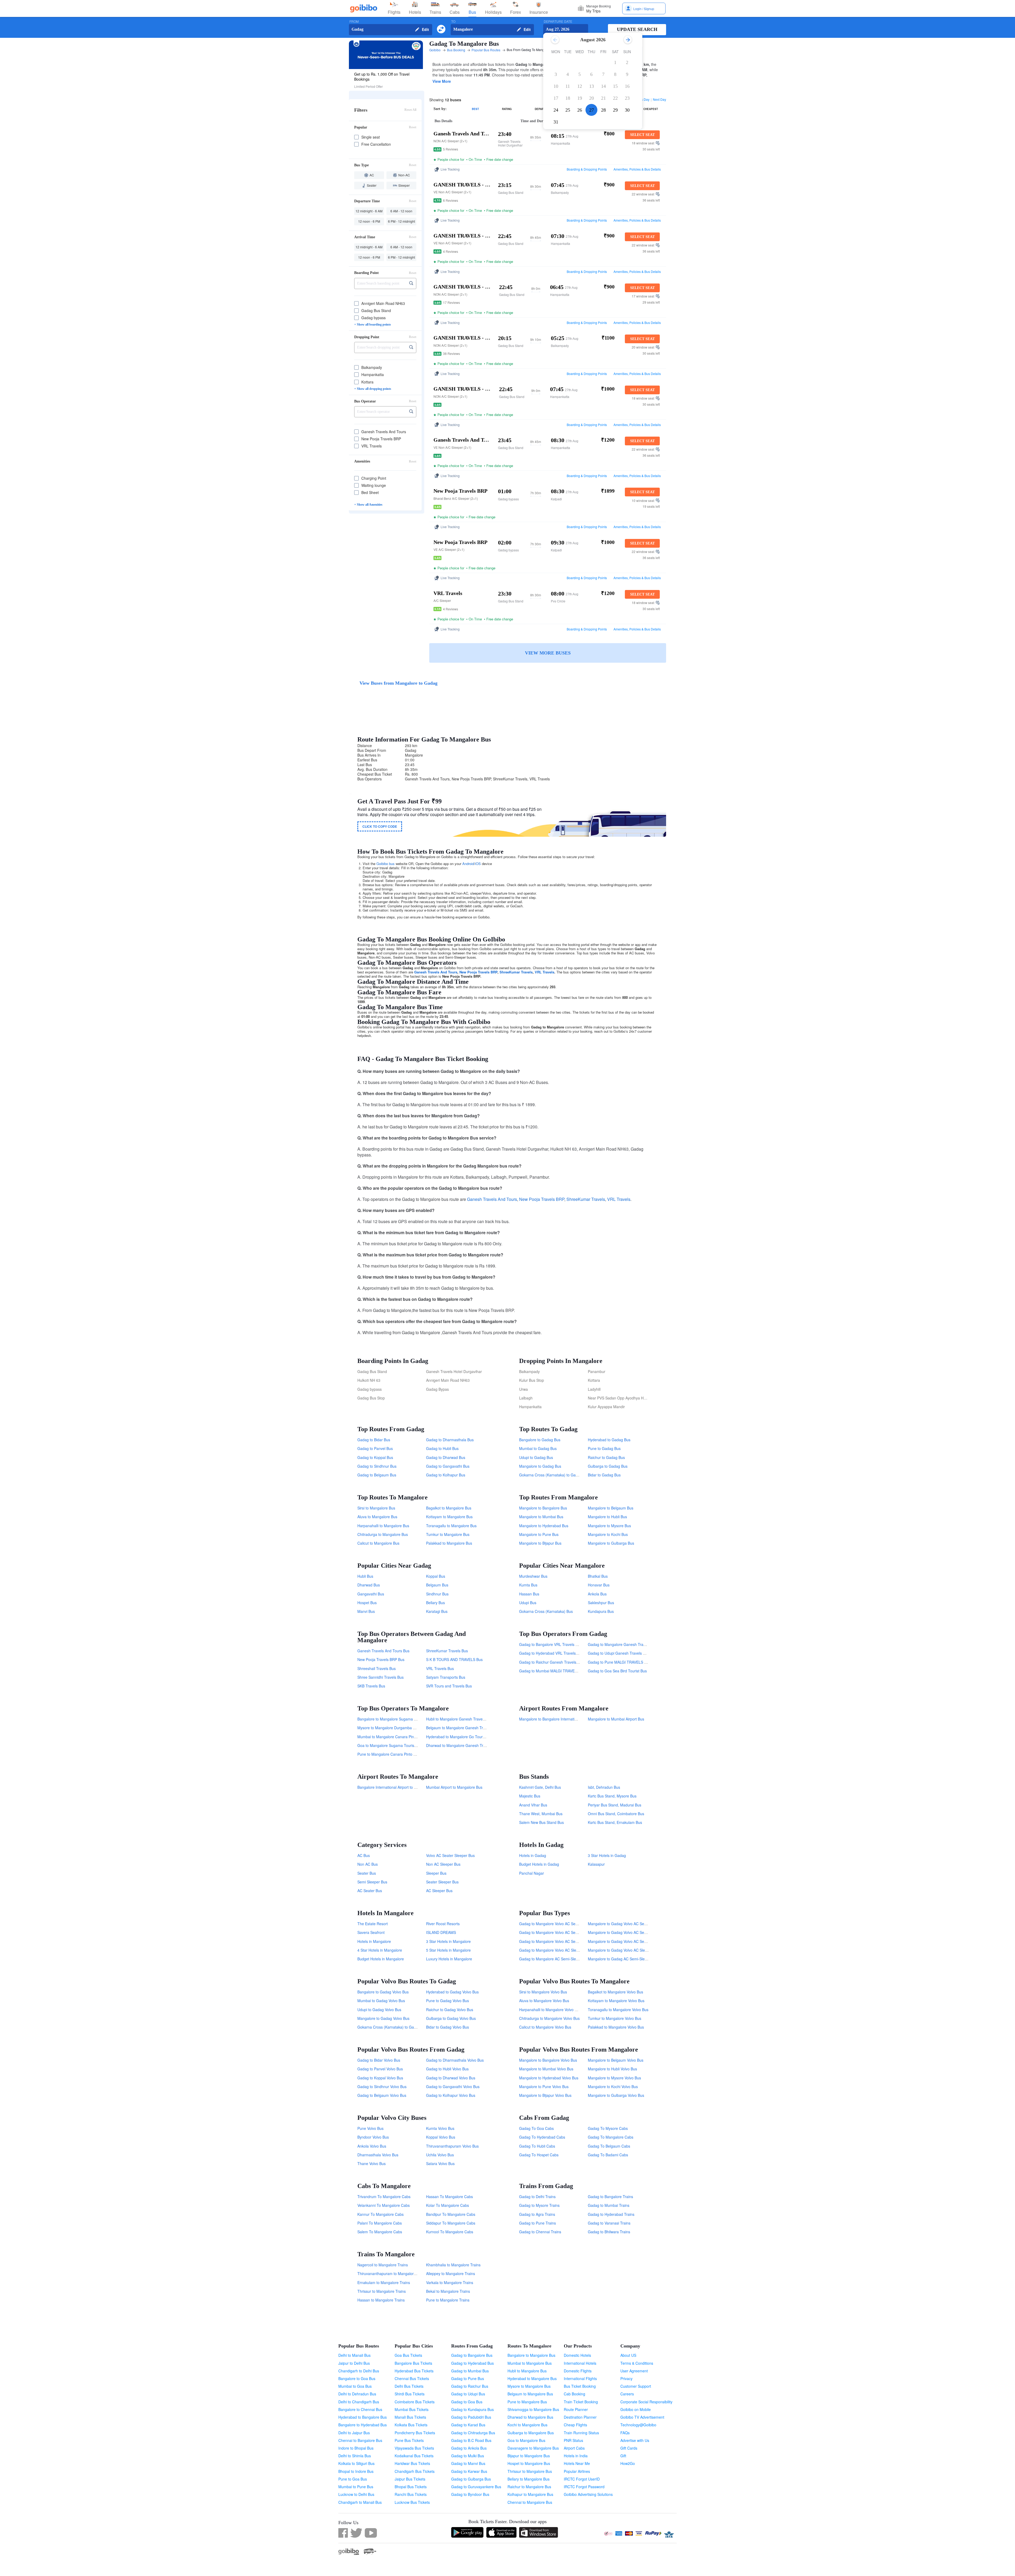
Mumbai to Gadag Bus (538, 1448)
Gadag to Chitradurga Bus (473, 2433)
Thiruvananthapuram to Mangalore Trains (392, 2273)
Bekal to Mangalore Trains (448, 2291)
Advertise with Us (635, 2440)
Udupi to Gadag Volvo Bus (379, 2010)
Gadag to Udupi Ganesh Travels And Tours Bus (628, 1653)
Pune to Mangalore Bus (527, 2402)
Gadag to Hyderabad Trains (611, 2214)
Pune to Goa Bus (353, 2479)
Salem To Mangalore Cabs (380, 2232)
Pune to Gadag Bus (604, 1448)
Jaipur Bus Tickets (410, 2479)
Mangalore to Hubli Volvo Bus (612, 2069)
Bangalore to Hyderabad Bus (363, 2425)
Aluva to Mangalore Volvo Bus (544, 2001)
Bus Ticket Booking (580, 2386)
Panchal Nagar (532, 1873)
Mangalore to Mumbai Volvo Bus (546, 2069)
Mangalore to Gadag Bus (540, 1466)
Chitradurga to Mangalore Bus (383, 1534)
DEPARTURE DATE (558, 22)
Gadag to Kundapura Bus (472, 2409)
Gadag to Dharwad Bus (446, 1457)
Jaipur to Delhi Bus (354, 2363)
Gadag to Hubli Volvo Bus (447, 2069)
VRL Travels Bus (440, 1668)
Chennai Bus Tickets (412, 2378)
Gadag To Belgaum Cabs (609, 2146)
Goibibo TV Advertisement (642, 2417)
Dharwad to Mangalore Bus (530, 2417)
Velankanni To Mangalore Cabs (384, 2205)
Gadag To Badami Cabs (608, 2155)
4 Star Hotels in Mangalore (380, 1950)
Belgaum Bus (437, 1585)
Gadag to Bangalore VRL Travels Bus (550, 1644)
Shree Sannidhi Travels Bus (380, 1677)
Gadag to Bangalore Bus (472, 2355)
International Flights (580, 2378)
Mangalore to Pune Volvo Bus (544, 2087)
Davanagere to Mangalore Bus (533, 2448)
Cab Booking (575, 2394)
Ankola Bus (597, 1594)
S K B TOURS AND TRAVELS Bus (454, 1659)
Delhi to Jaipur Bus (354, 2433)
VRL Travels (545, 972)
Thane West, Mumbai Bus (541, 1814)
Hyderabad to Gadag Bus (609, 1440)
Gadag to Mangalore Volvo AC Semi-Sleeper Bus (560, 1932)
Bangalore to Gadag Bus (540, 1440)
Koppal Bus (436, 1576)
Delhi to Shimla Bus (355, 2456)
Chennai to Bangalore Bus (360, 2440)
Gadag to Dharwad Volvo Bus (451, 2078)
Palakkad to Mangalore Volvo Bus (616, 2027)
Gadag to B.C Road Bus (471, 2440)
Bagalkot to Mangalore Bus (449, 1508)
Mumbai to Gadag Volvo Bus (381, 2001)
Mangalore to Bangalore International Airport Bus (560, 1719)
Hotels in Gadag (533, 1855)
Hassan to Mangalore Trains (381, 2300)
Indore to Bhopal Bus (356, 2448)
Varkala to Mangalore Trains (450, 2282)
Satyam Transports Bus (446, 1677)
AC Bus (364, 1855)
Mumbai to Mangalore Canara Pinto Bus (391, 1737)
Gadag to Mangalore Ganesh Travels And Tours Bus (632, 1644)
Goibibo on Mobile (636, 2409)
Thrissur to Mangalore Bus (530, 2471)
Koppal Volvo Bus (441, 2137)
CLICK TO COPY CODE (380, 826)
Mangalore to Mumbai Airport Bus (616, 1719)
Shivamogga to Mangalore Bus (533, 2409)
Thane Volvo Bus (372, 2163)
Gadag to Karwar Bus (469, 2471)
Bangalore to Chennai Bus (360, 2409)
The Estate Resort (373, 1924)
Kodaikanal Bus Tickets (414, 2456)
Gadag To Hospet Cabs (539, 2155)
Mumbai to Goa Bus (355, 2386)
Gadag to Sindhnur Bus (377, 1466)
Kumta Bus (528, 1585)
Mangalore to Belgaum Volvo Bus (616, 2060)
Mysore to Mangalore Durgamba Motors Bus (395, 1728)
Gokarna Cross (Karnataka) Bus (546, 1611)
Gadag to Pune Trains (538, 2223)
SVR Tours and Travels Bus (449, 1686)
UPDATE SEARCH (637, 29)
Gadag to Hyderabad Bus (472, 2363)
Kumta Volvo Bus (440, 2128)
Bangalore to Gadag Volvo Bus (383, 1992)
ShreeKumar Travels (516, 972)
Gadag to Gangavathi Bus (448, 1466)
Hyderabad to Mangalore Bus (532, 2378)
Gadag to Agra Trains (537, 2214)
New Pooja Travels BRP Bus (381, 1659)
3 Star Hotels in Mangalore (448, 1941)
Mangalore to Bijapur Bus (540, 1543)
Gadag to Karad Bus (468, 2425)
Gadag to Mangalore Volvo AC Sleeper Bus (555, 1950)
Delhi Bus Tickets (409, 2386)
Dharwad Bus (369, 1585)
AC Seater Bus (370, 1891)
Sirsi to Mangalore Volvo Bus (543, 1992)
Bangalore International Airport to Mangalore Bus (398, 1787)
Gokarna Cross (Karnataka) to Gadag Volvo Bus (398, 2027)
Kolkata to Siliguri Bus (356, 2463)
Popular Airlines (577, 2471)
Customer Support (636, 2386)
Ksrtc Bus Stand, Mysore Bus (612, 1796)
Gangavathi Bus (371, 1594)
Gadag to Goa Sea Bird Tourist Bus (617, 1671)
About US (628, 2355)
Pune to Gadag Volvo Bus (447, 2001)
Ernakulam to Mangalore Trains (384, 2282)
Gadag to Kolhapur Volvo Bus (451, 2095)
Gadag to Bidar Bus (374, 1440)
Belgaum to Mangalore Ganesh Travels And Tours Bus (472, 1728)
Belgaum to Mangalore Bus (530, 2394)
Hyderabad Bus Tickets (414, 2371)
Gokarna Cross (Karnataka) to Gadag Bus (554, 1475)
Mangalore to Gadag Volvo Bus (383, 2018)
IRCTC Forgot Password (584, 2487)
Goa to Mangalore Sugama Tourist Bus (390, 1745)
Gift (623, 2456)
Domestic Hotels (577, 2355)
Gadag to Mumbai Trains (609, 2205)
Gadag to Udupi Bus (468, 2394)
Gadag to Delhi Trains (537, 2197)
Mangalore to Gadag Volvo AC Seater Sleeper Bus (630, 1924)
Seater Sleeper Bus (442, 1882)
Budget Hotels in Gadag (539, 1864)
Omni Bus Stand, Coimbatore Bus (616, 1814)
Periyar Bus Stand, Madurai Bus (615, 1805)
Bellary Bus (435, 1603)
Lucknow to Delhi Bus (356, 2494)
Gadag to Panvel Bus (375, 1448)
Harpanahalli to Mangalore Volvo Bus (550, 2010)
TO (453, 22)
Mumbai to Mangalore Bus (530, 2363)
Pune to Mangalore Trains (448, 2300)
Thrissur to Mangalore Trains (382, 2291)
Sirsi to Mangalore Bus (376, 1508)
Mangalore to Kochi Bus (608, 1534)
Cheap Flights (575, 2425)
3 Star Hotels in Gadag (607, 1855)
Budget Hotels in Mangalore (381, 1959)
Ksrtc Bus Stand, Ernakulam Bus (615, 1822)
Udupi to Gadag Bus (536, 1457)
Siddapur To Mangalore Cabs (451, 2223)
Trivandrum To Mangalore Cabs (384, 2197)
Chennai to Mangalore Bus (530, 2502)
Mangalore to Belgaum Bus (611, 1508)
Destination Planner (580, 2417)
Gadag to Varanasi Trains (609, 2223)
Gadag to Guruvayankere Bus (476, 2487)
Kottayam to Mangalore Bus (449, 1517)
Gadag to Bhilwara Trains (609, 2232)
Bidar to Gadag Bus (604, 1475)
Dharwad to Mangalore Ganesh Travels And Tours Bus (472, 1745)
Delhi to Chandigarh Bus (359, 2402)
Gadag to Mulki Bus (468, 2456)
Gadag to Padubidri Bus (471, 2417)
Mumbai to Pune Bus (356, 2487)
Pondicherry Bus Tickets (415, 2433)
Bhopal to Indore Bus (356, 2471)
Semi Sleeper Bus (372, 1882)
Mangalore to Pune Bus (539, 1534)
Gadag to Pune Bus (468, 2378)
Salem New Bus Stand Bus (541, 1822)
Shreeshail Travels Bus (377, 1668)
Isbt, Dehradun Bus (604, 1787)
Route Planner (576, 2409)
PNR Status (573, 2440)
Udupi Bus (528, 1603)
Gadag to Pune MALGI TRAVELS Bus (619, 1662)
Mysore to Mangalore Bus (529, 2386)
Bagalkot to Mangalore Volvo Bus (615, 1992)
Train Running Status (581, 2433)
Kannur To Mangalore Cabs (380, 2214)
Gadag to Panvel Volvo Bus (380, 2069)
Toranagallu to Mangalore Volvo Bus (618, 2010)
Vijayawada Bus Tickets (414, 2448)
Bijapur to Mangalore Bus (529, 2456)
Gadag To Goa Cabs (536, 2128)
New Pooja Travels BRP (478, 972)
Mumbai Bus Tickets (412, 2409)
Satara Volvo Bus (440, 2163)
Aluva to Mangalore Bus (377, 1517)
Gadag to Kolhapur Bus (446, 1475)
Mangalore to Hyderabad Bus (544, 1526)
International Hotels (580, 2363)
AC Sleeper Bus (439, 1891)
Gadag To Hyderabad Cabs (542, 2137)
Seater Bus (367, 1873)
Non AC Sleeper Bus (443, 1864)
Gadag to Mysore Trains (539, 2205)
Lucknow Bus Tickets (412, 2502)
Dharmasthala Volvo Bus (378, 2155)
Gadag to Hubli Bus (442, 1448)
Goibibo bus (386, 864)
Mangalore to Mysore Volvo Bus (614, 2078)
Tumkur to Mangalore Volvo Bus (615, 2018)
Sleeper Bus (436, 1873)
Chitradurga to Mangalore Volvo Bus (549, 2018)
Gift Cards (629, 2448)
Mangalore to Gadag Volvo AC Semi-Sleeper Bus (629, 1932)
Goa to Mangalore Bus (526, 2440)
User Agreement (634, 2371)
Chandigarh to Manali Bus (360, 2502)
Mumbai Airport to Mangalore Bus (454, 1787)
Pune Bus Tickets (409, 2440)
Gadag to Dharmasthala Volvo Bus (455, 2060)
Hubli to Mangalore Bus (527, 2371)
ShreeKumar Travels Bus (447, 1651)
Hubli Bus (365, 1576)
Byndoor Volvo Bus (373, 2137)
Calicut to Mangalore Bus (378, 1543)
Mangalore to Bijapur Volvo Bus (545, 2095)
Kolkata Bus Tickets (411, 2425)
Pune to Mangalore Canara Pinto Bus (389, 1754)
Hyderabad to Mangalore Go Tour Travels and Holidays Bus (476, 1737)
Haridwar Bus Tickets (412, 2463)
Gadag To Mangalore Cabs (611, 2137)
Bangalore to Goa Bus (357, 2378)
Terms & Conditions (637, 2363)
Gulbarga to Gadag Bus (608, 1466)
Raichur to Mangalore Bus (529, 2487)
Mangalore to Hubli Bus (607, 1517)
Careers (627, 2394)
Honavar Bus (599, 1585)
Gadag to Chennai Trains (540, 2232)
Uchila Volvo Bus (440, 2155)
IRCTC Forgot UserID (582, 2479)
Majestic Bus (530, 1796)
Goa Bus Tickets (408, 2355)
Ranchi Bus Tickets (411, 2494)
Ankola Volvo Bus (372, 2146)
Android (468, 864)
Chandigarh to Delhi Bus (359, 2371)
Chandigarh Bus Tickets (415, 2471)
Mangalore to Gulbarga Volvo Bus (616, 2095)
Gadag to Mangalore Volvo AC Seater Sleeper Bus (561, 1924)
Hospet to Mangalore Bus (529, 2463)
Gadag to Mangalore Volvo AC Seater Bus (554, 1941)
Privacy (626, 2378)
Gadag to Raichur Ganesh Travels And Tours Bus (560, 1662)
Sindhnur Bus (437, 1594)
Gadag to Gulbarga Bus (471, 2479)
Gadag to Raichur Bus (470, 2386)
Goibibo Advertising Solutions (588, 2494)
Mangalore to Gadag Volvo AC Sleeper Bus (624, 1950)
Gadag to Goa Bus (467, 2402)
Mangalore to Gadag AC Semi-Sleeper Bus (624, 1959)
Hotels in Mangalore (374, 1941)
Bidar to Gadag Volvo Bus (447, 2027)
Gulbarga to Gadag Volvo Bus (451, 2018)
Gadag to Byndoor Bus (470, 2494)
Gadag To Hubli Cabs (537, 2146)
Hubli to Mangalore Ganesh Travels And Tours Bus (469, 1719)
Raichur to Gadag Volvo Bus (450, 2010)
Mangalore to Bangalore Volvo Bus (548, 2060)
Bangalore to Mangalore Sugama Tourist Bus (395, 1719)
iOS (478, 864)
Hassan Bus (529, 1594)
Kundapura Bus (601, 1611)
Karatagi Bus (437, 1611)
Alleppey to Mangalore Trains (451, 2273)
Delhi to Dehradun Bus (357, 2394)
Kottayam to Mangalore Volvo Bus (616, 2001)
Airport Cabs (574, 2448)
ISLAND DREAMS (441, 1932)
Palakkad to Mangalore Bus (449, 1543)
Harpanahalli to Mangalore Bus (383, 1526)
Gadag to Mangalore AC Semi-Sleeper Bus (555, 1959)
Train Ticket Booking (581, 2402)
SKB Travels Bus (371, 1686)
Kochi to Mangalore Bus (527, 2425)
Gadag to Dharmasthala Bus (450, 1440)
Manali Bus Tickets (410, 2417)
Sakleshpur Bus (601, 1603)
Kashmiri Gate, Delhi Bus (540, 1787)
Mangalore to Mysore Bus (609, 1526)
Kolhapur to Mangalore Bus (530, 2494)
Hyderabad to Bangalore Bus (363, 2417)
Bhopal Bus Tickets (411, 2487)
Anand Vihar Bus (533, 1805)
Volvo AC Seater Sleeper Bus (450, 1855)
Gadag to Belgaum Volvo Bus (382, 2095)
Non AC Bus (368, 1864)
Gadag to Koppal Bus (375, 1457)
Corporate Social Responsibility (646, 2402)
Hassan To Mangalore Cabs (449, 2197)
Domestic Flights (578, 2371)
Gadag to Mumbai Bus (470, 2371)
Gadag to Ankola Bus (469, 2448)
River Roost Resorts (443, 1924)
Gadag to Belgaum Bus (377, 1475)
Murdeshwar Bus (533, 1576)
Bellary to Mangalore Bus (529, 2479)
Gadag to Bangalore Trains (610, 2197)
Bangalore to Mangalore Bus (531, 2355)
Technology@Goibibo (638, 2425)
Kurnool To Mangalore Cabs (450, 2232)
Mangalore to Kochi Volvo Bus (613, 2087)
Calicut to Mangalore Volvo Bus (545, 2027)
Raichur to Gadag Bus (606, 1457)
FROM (354, 22)
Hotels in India (576, 2456)
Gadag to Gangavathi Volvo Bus (453, 2087)
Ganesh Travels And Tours (436, 972)
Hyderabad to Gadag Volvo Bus (452, 1992)
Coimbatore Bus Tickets (415, 2402)
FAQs (625, 2433)
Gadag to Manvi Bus (468, 2463)
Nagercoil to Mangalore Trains (383, 2265)
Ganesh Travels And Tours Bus (383, 1651)
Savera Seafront (371, 1932)
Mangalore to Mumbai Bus (541, 1517)
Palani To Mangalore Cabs (380, 2223)
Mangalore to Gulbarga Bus (611, 1543)
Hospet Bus (367, 1603)
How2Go (628, 2463)
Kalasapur (596, 1864)
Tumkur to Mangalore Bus (448, 1534)
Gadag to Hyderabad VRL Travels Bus (551, 1653)
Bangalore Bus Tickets (413, 2363)
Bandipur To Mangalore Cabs (451, 2214)
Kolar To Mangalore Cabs (447, 2205)
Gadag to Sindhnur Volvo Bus (382, 2087)
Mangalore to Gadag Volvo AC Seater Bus (623, 1941)
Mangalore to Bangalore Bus (543, 1508)
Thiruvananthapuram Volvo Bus (452, 2146)
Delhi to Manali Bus (354, 2355)
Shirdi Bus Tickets (410, 2394)
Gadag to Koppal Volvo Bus (380, 2078)
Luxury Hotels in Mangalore (449, 1959)
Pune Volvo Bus (370, 2128)
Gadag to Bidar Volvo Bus (379, 2060)
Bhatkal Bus (598, 1576)
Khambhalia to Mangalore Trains (453, 2265)
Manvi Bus (366, 1611)
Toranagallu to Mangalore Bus (451, 1526)
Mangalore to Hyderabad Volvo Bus (549, 2078)
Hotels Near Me (577, 2463)
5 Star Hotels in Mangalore (448, 1950)
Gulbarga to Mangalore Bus (531, 2433)
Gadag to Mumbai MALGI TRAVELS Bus (553, 1671)
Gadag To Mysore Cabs (608, 2128)
